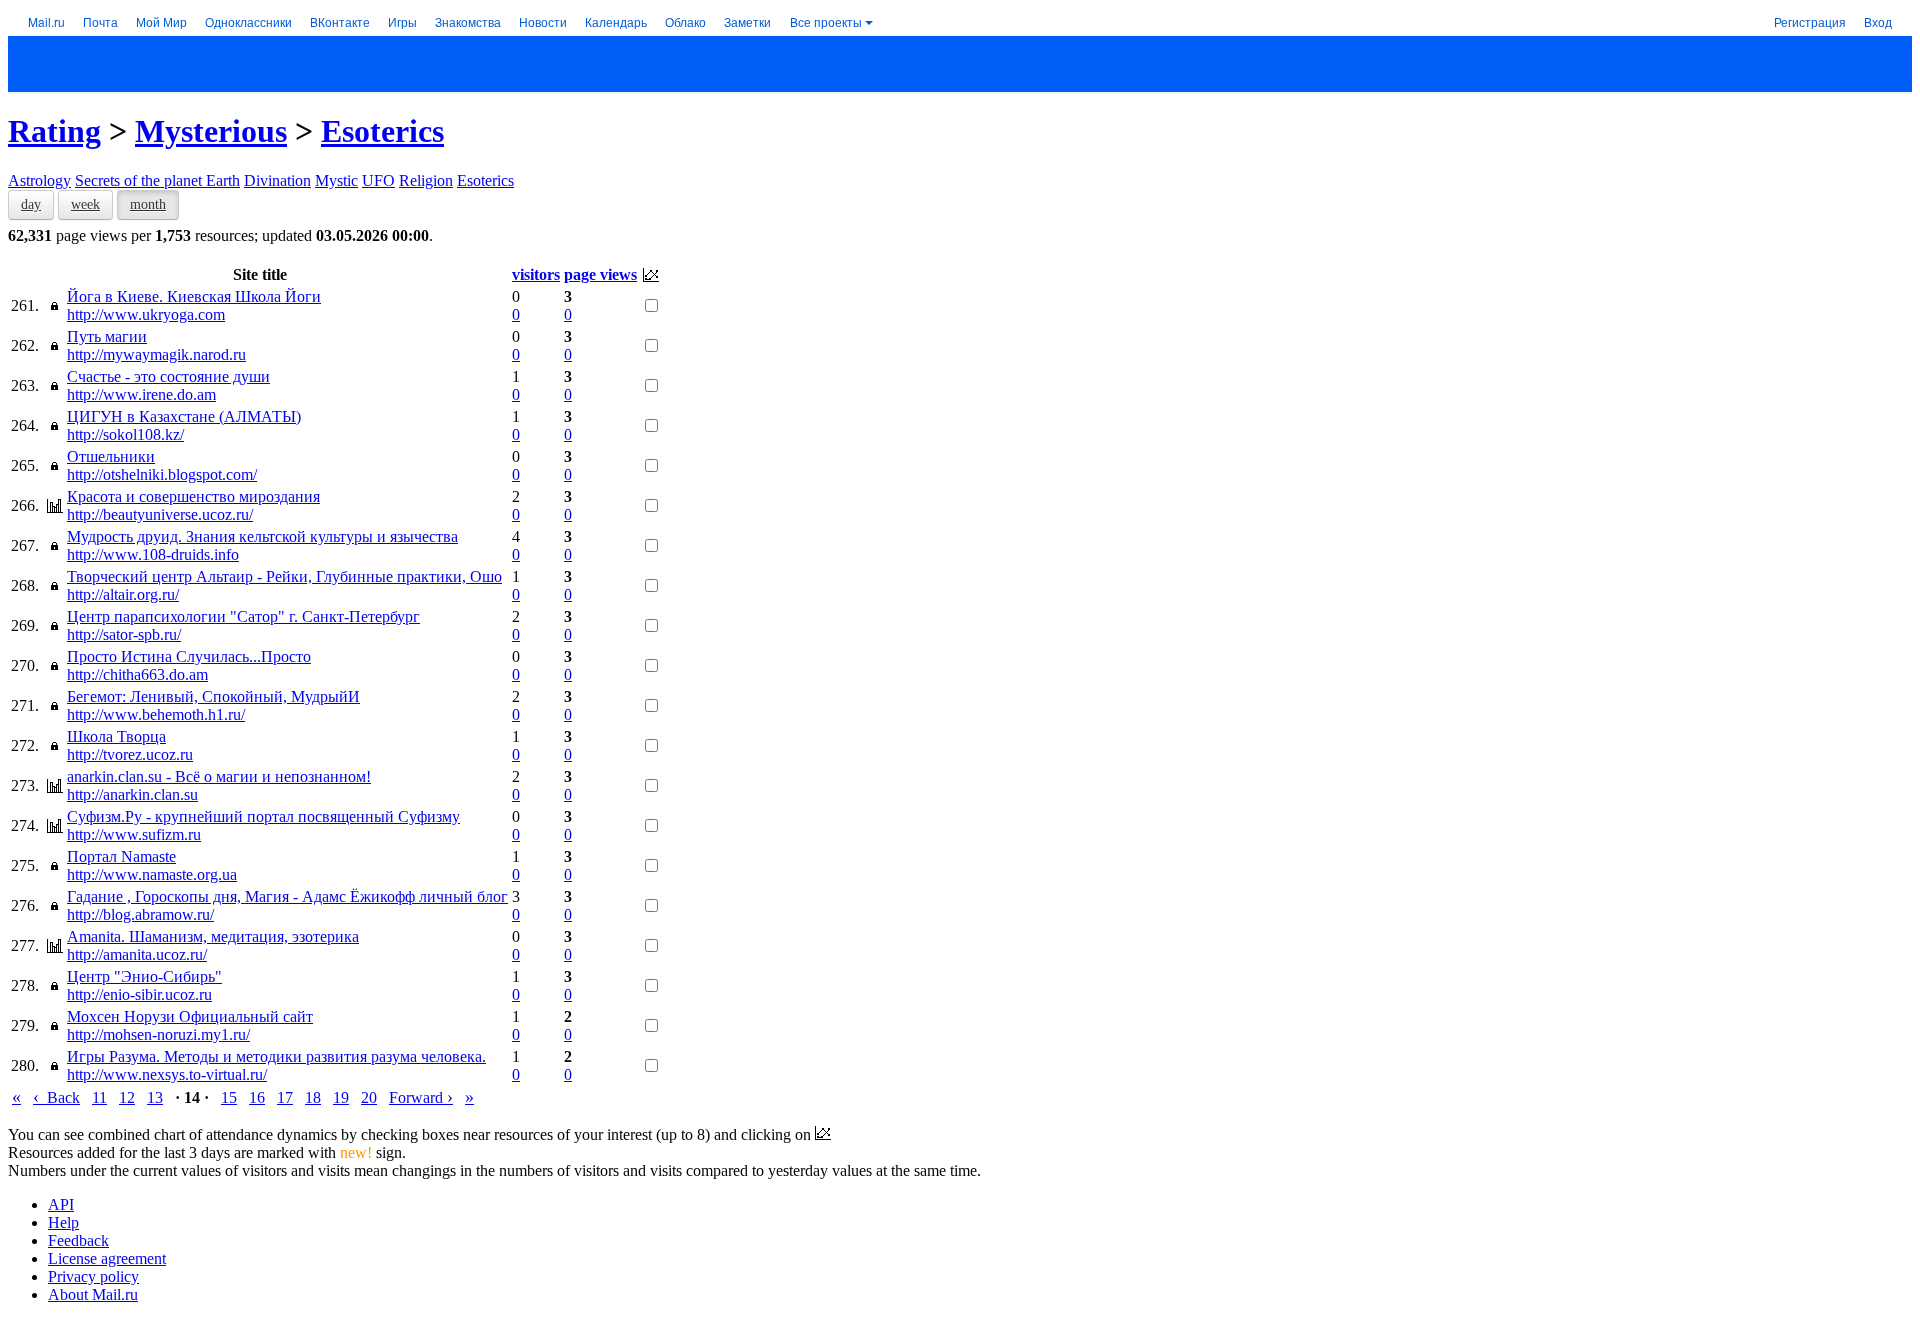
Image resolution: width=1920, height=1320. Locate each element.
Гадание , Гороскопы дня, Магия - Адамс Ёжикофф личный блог (287, 896)
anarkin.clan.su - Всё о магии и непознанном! (219, 776)
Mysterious (211, 131)
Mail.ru (46, 21)
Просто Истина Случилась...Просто (189, 656)
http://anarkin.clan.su (132, 794)
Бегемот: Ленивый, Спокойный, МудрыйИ (213, 696)
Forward (421, 1097)
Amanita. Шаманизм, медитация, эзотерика (213, 936)
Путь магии (107, 336)
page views (600, 274)
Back (56, 1097)
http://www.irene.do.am (141, 394)
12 (127, 1097)
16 (257, 1097)
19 (341, 1097)
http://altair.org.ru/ (123, 594)
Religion (426, 180)
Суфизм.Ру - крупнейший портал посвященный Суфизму (263, 816)
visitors (536, 274)
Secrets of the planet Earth (157, 180)
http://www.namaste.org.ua (152, 874)
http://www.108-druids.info (153, 554)
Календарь (616, 21)
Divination (277, 180)
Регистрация (1810, 21)
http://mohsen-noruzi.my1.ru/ (158, 1034)
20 (369, 1097)
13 (155, 1097)
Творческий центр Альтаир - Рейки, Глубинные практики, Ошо (284, 576)
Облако (685, 21)
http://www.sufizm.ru (134, 834)
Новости (543, 21)
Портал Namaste (121, 856)
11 (99, 1097)
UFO (378, 180)
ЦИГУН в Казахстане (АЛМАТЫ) (184, 416)
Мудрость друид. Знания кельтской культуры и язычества (262, 536)
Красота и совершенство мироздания (193, 496)
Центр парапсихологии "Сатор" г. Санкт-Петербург (243, 616)
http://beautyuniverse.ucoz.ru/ (160, 514)
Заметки (747, 21)
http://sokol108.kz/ (125, 434)
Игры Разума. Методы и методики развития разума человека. (276, 1056)
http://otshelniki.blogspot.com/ (162, 474)
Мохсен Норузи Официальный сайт (190, 1016)
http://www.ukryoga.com (146, 314)
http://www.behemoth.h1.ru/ (156, 714)
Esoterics (382, 131)
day (31, 204)
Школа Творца (116, 736)
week (85, 204)
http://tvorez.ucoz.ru (130, 754)
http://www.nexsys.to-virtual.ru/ (167, 1074)
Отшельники (111, 456)
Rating (54, 131)
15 (229, 1097)
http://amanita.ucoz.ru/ (137, 954)
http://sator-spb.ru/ (124, 634)
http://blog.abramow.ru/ (140, 914)
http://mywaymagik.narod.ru (156, 354)
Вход (1878, 21)
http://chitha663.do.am (137, 674)
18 (313, 1097)
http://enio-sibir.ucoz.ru (139, 994)
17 (285, 1097)
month (148, 204)
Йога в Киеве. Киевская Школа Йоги (194, 296)
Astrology (39, 180)
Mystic (336, 180)
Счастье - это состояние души (168, 376)
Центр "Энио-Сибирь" (144, 976)
